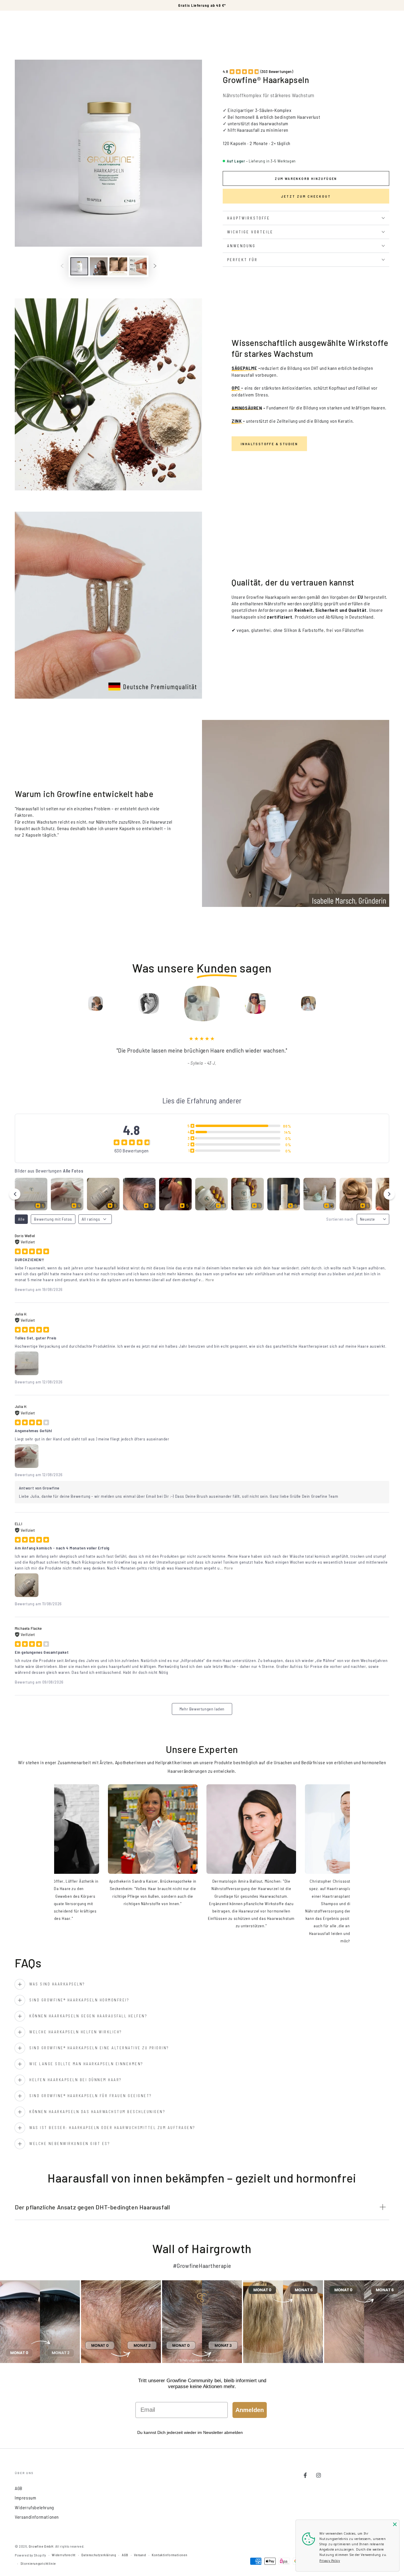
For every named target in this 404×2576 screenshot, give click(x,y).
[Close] (395, 2524)
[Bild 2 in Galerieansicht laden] (99, 266)
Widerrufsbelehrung (34, 2507)
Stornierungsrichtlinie (38, 2563)
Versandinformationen (37, 2517)
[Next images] (389, 1194)
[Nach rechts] (155, 266)
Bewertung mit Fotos (53, 1219)
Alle (21, 1219)
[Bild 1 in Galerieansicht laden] (79, 266)
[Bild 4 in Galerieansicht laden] (138, 266)
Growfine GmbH (41, 2546)
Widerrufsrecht (64, 2555)
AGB (19, 2488)
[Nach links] (62, 266)
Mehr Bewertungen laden (202, 1709)
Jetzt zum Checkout (306, 196)
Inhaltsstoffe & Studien (269, 444)
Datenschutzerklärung (99, 2555)
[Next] (348, 1004)
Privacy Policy (330, 2561)
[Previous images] (15, 1194)
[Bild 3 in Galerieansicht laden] (118, 266)
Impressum (25, 2498)
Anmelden (250, 2410)
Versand (140, 2555)
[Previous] (56, 1004)
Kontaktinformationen (169, 2555)
